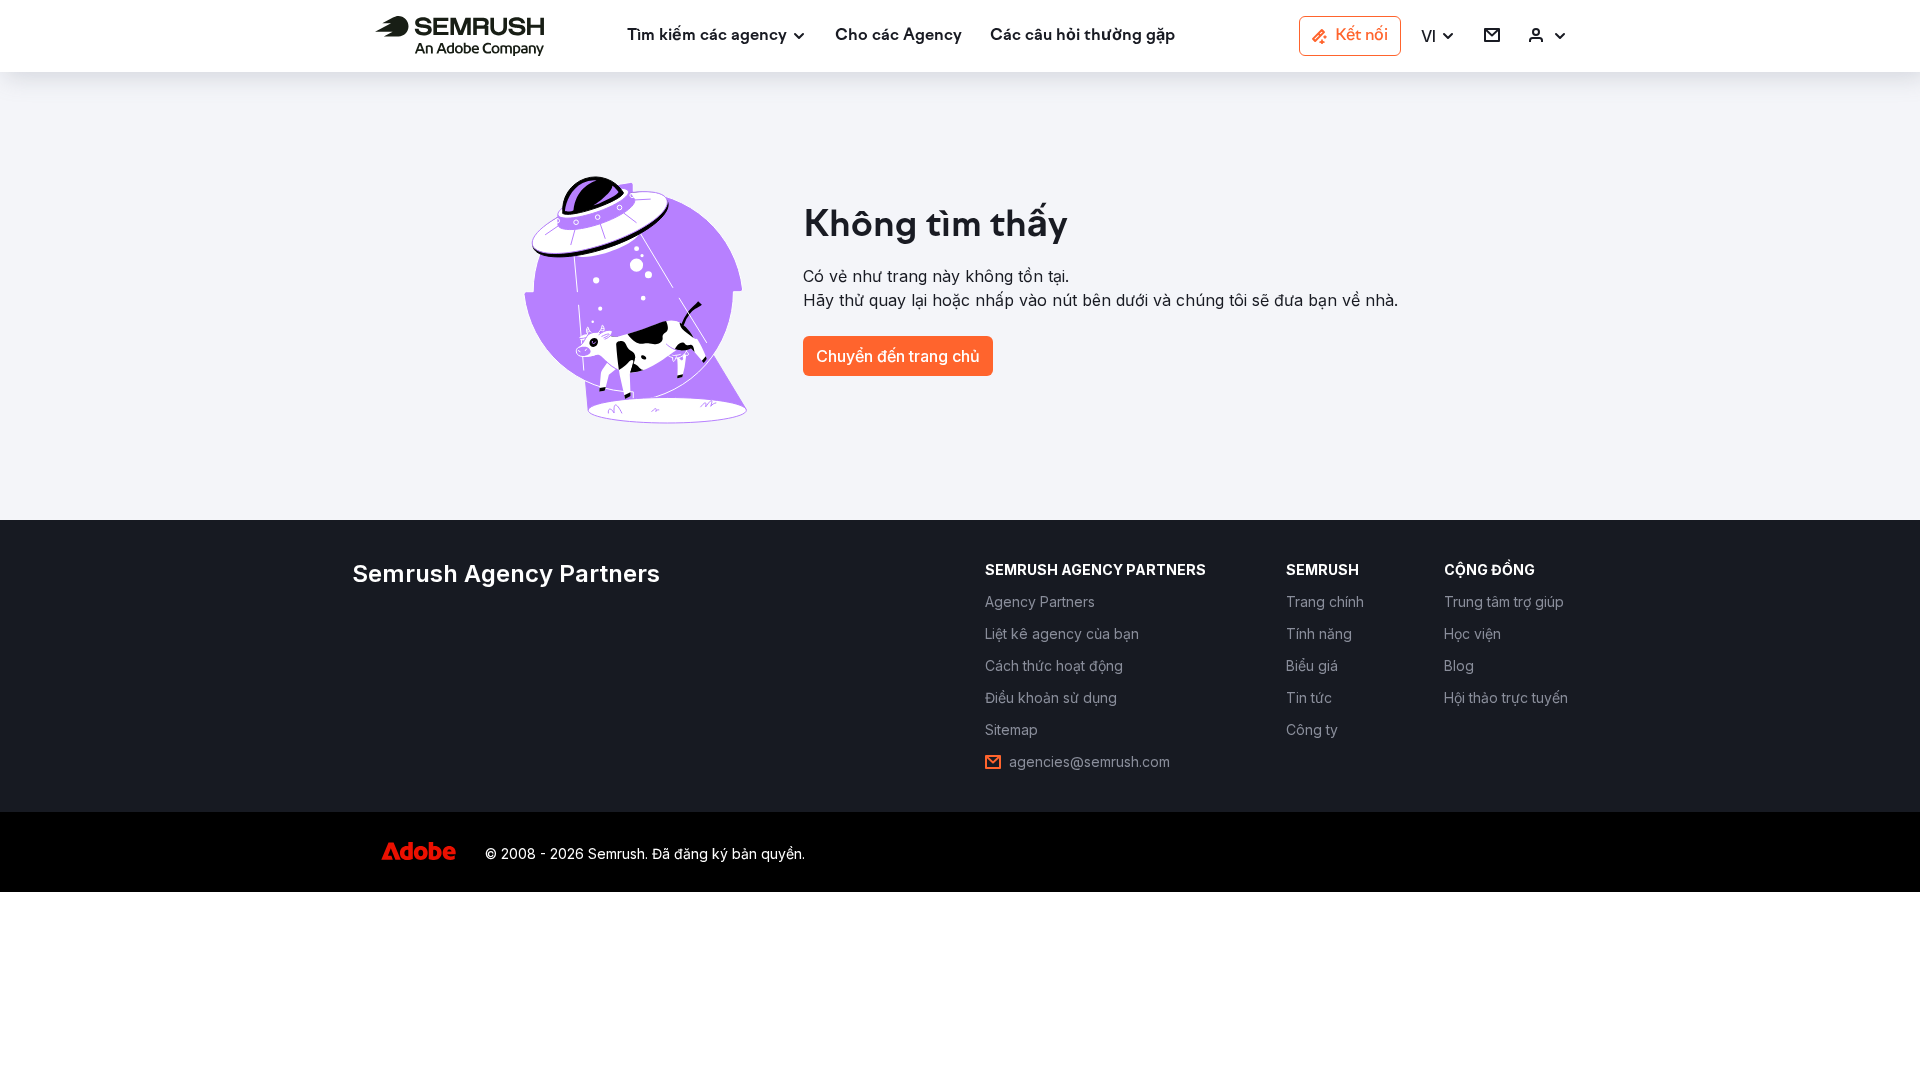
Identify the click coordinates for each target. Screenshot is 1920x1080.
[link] (898, 36)
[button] (1438, 36)
